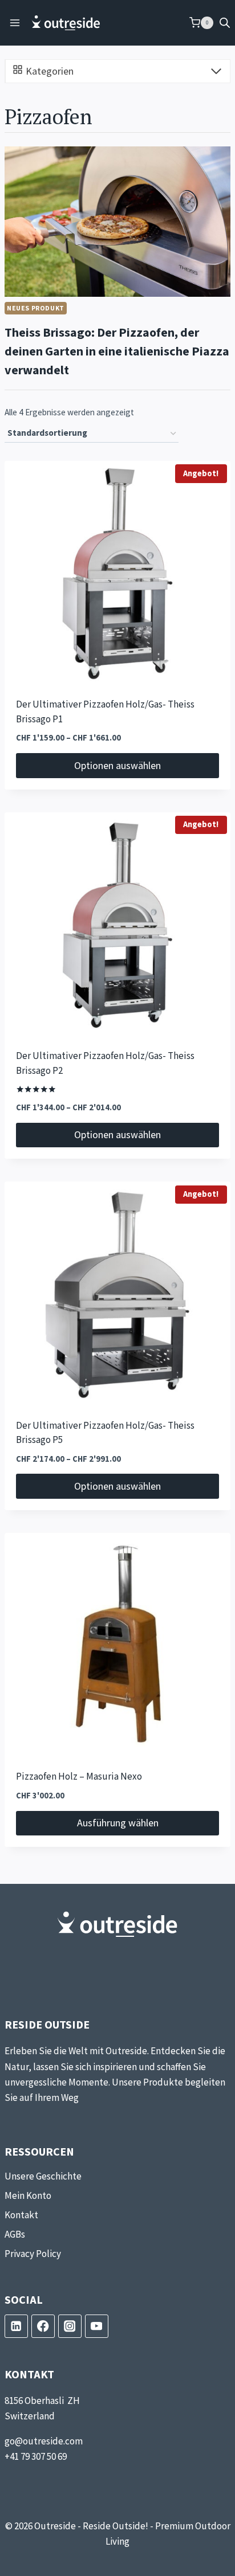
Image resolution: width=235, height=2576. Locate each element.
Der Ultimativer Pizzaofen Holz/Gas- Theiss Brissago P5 (105, 1433)
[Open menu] (15, 23)
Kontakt (21, 2215)
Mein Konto (28, 2195)
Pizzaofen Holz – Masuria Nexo (79, 1777)
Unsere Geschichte (43, 2176)
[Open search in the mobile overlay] (225, 23)
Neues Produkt (36, 308)
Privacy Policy (33, 2254)
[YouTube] (97, 2326)
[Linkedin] (16, 2326)
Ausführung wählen (118, 1823)
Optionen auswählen (117, 765)
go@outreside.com (44, 2441)
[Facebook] (43, 2326)
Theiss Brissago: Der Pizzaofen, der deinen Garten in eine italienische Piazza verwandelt (117, 351)
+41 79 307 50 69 (36, 2456)
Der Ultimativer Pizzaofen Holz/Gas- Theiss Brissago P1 (105, 712)
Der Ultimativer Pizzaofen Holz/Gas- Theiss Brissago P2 (105, 1064)
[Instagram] (70, 2326)
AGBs (15, 2234)
